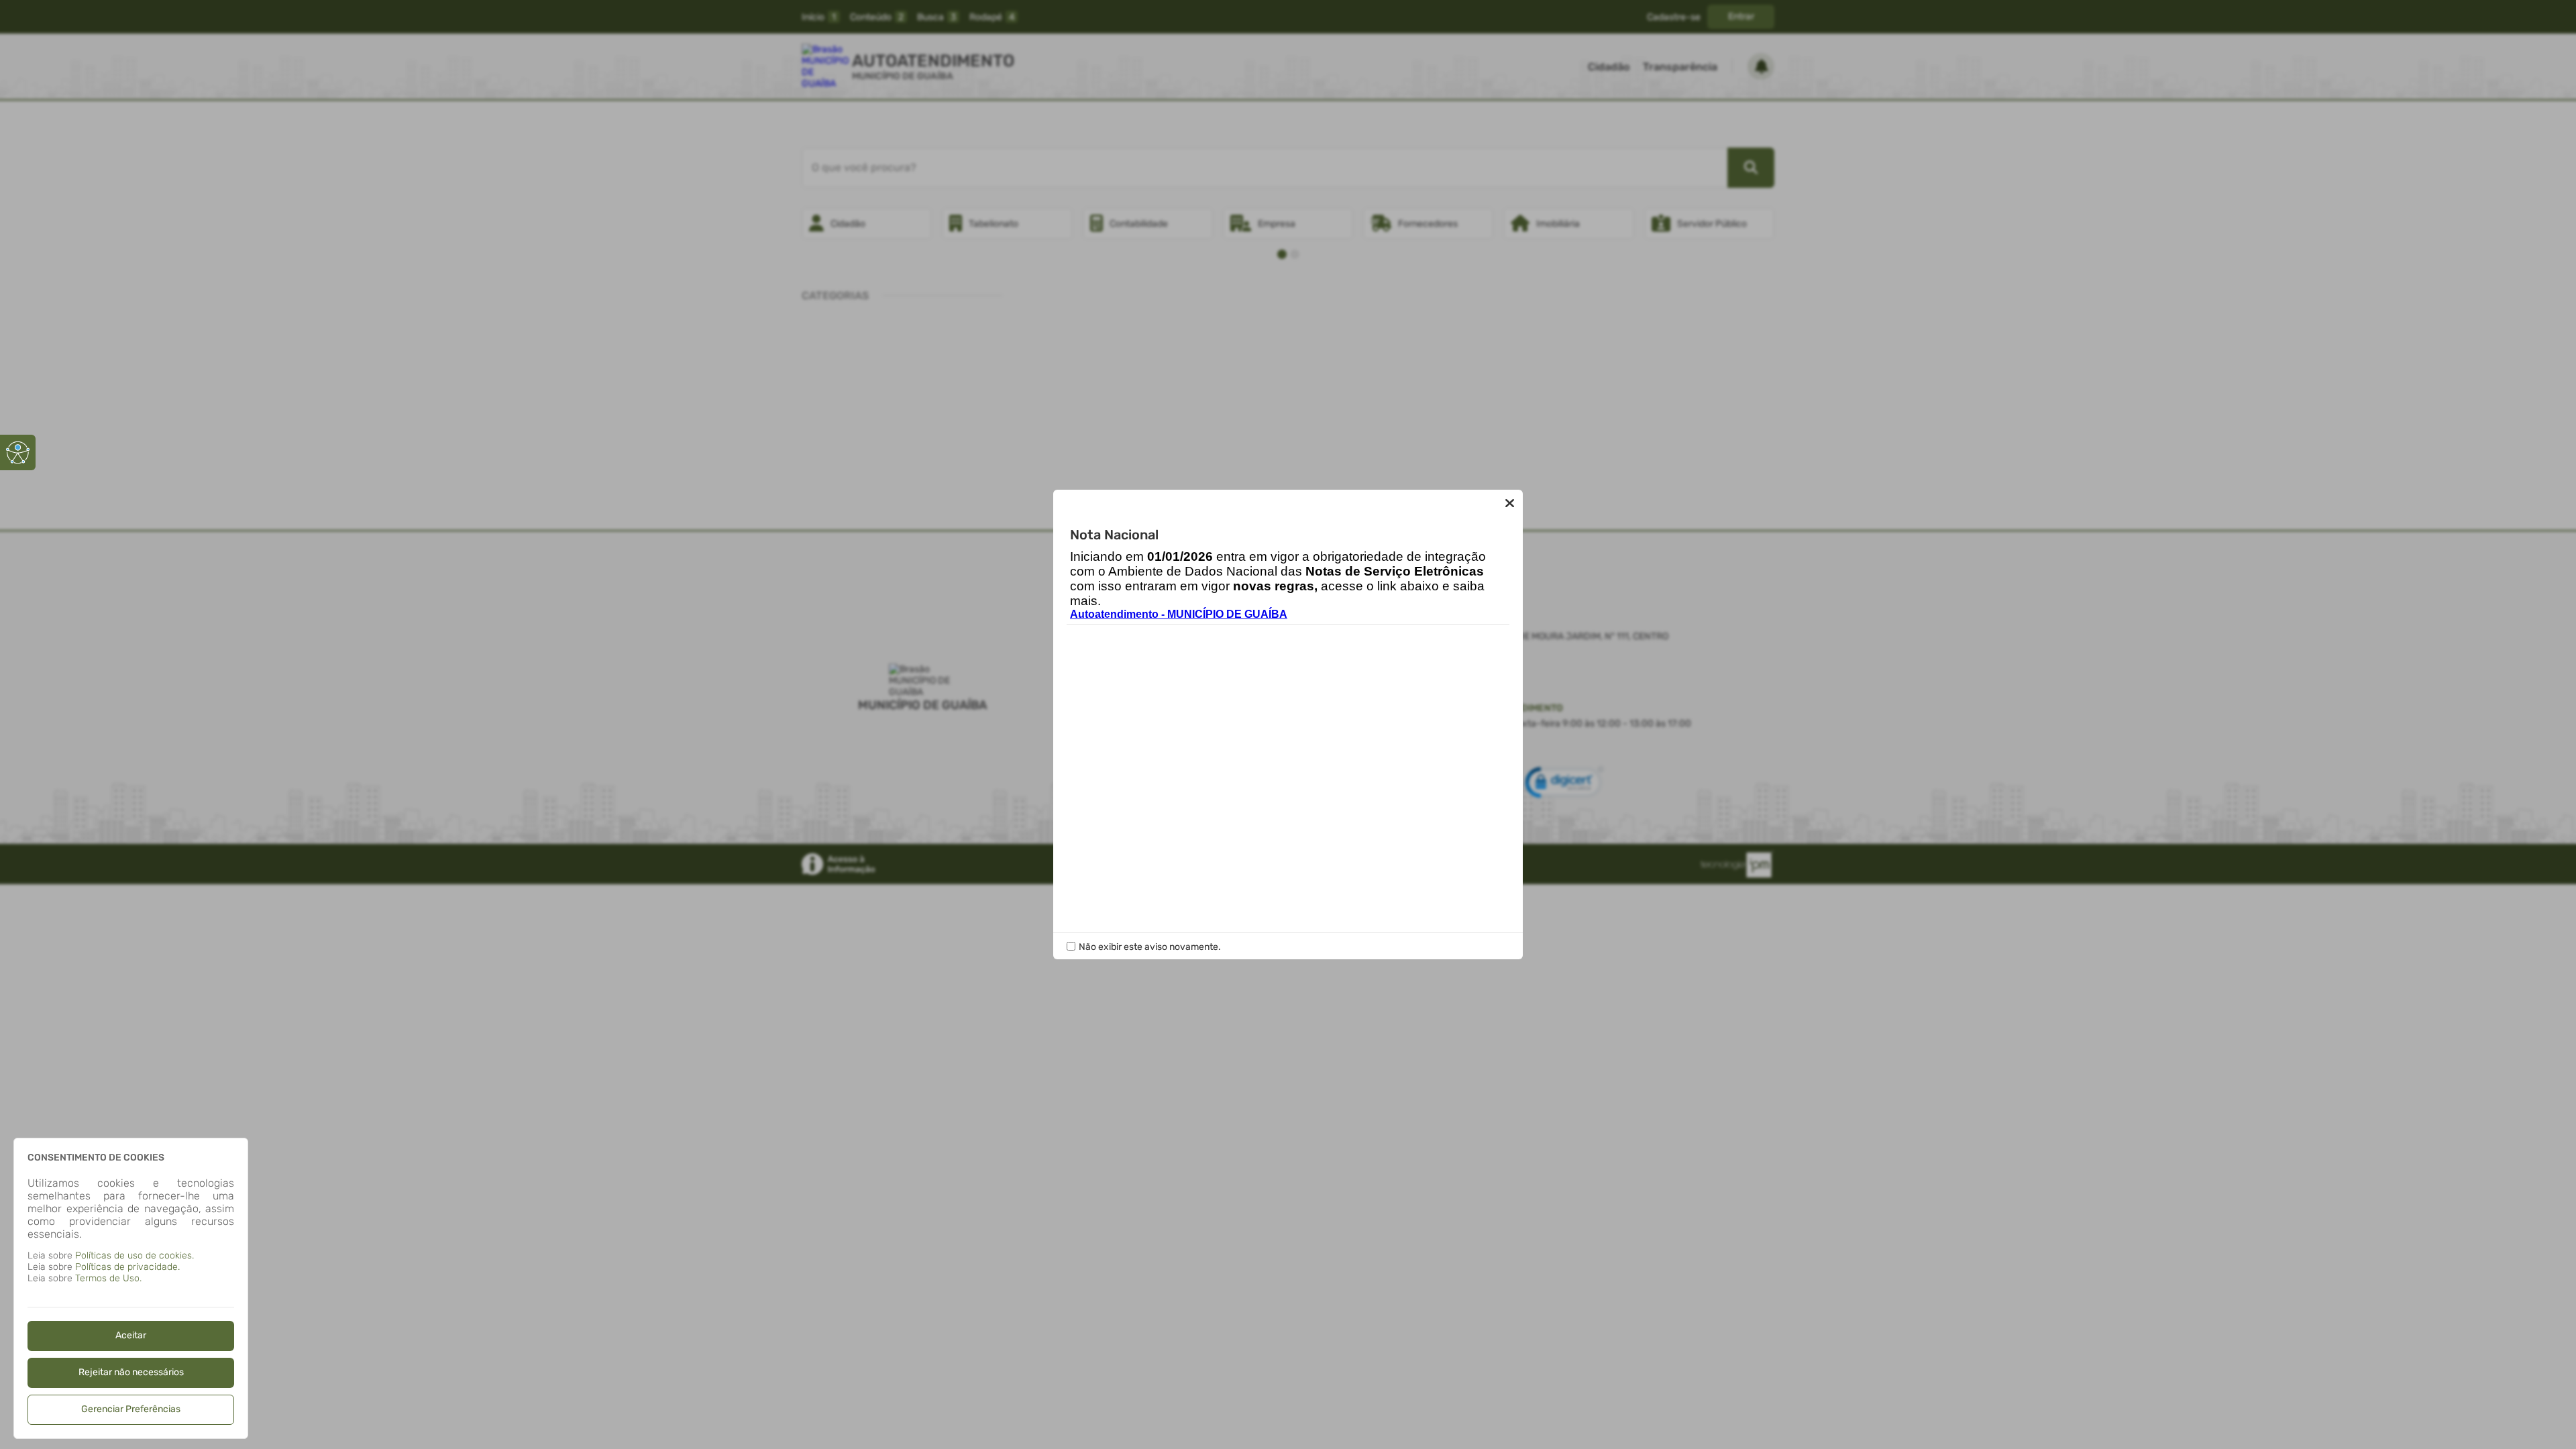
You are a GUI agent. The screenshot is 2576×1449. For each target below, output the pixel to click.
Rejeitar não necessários (131, 1372)
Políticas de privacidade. (127, 1267)
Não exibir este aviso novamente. (1150, 947)
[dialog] (131, 1288)
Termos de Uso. (108, 1278)
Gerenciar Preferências (131, 1409)
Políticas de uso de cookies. (135, 1255)
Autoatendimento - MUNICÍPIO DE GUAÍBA (1179, 614)
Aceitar (131, 1335)
